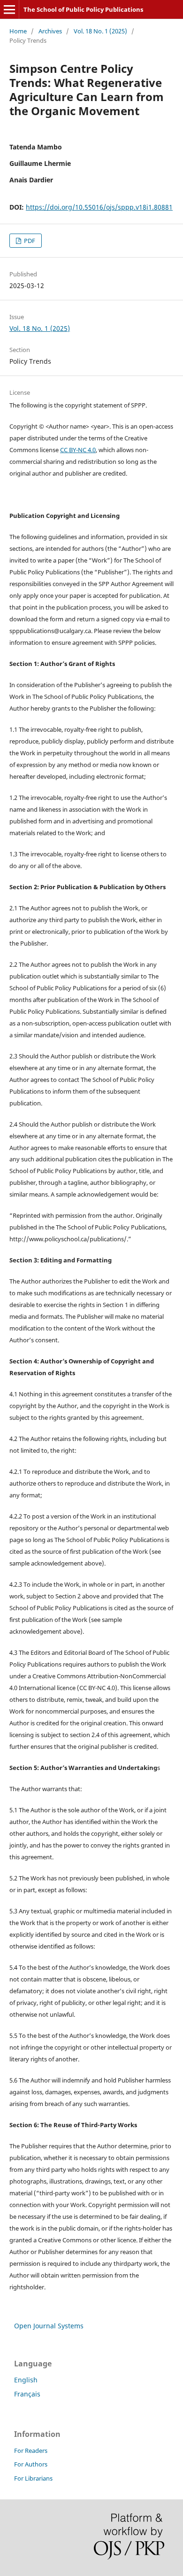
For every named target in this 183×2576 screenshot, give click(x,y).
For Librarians (33, 2478)
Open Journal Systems (49, 2326)
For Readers (31, 2451)
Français (27, 2394)
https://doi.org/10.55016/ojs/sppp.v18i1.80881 (99, 207)
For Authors (31, 2464)
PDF (29, 241)
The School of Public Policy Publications (83, 9)
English (26, 2380)
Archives (50, 31)
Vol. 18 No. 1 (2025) (100, 31)
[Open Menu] (9, 9)
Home (18, 31)
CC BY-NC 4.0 (78, 450)
